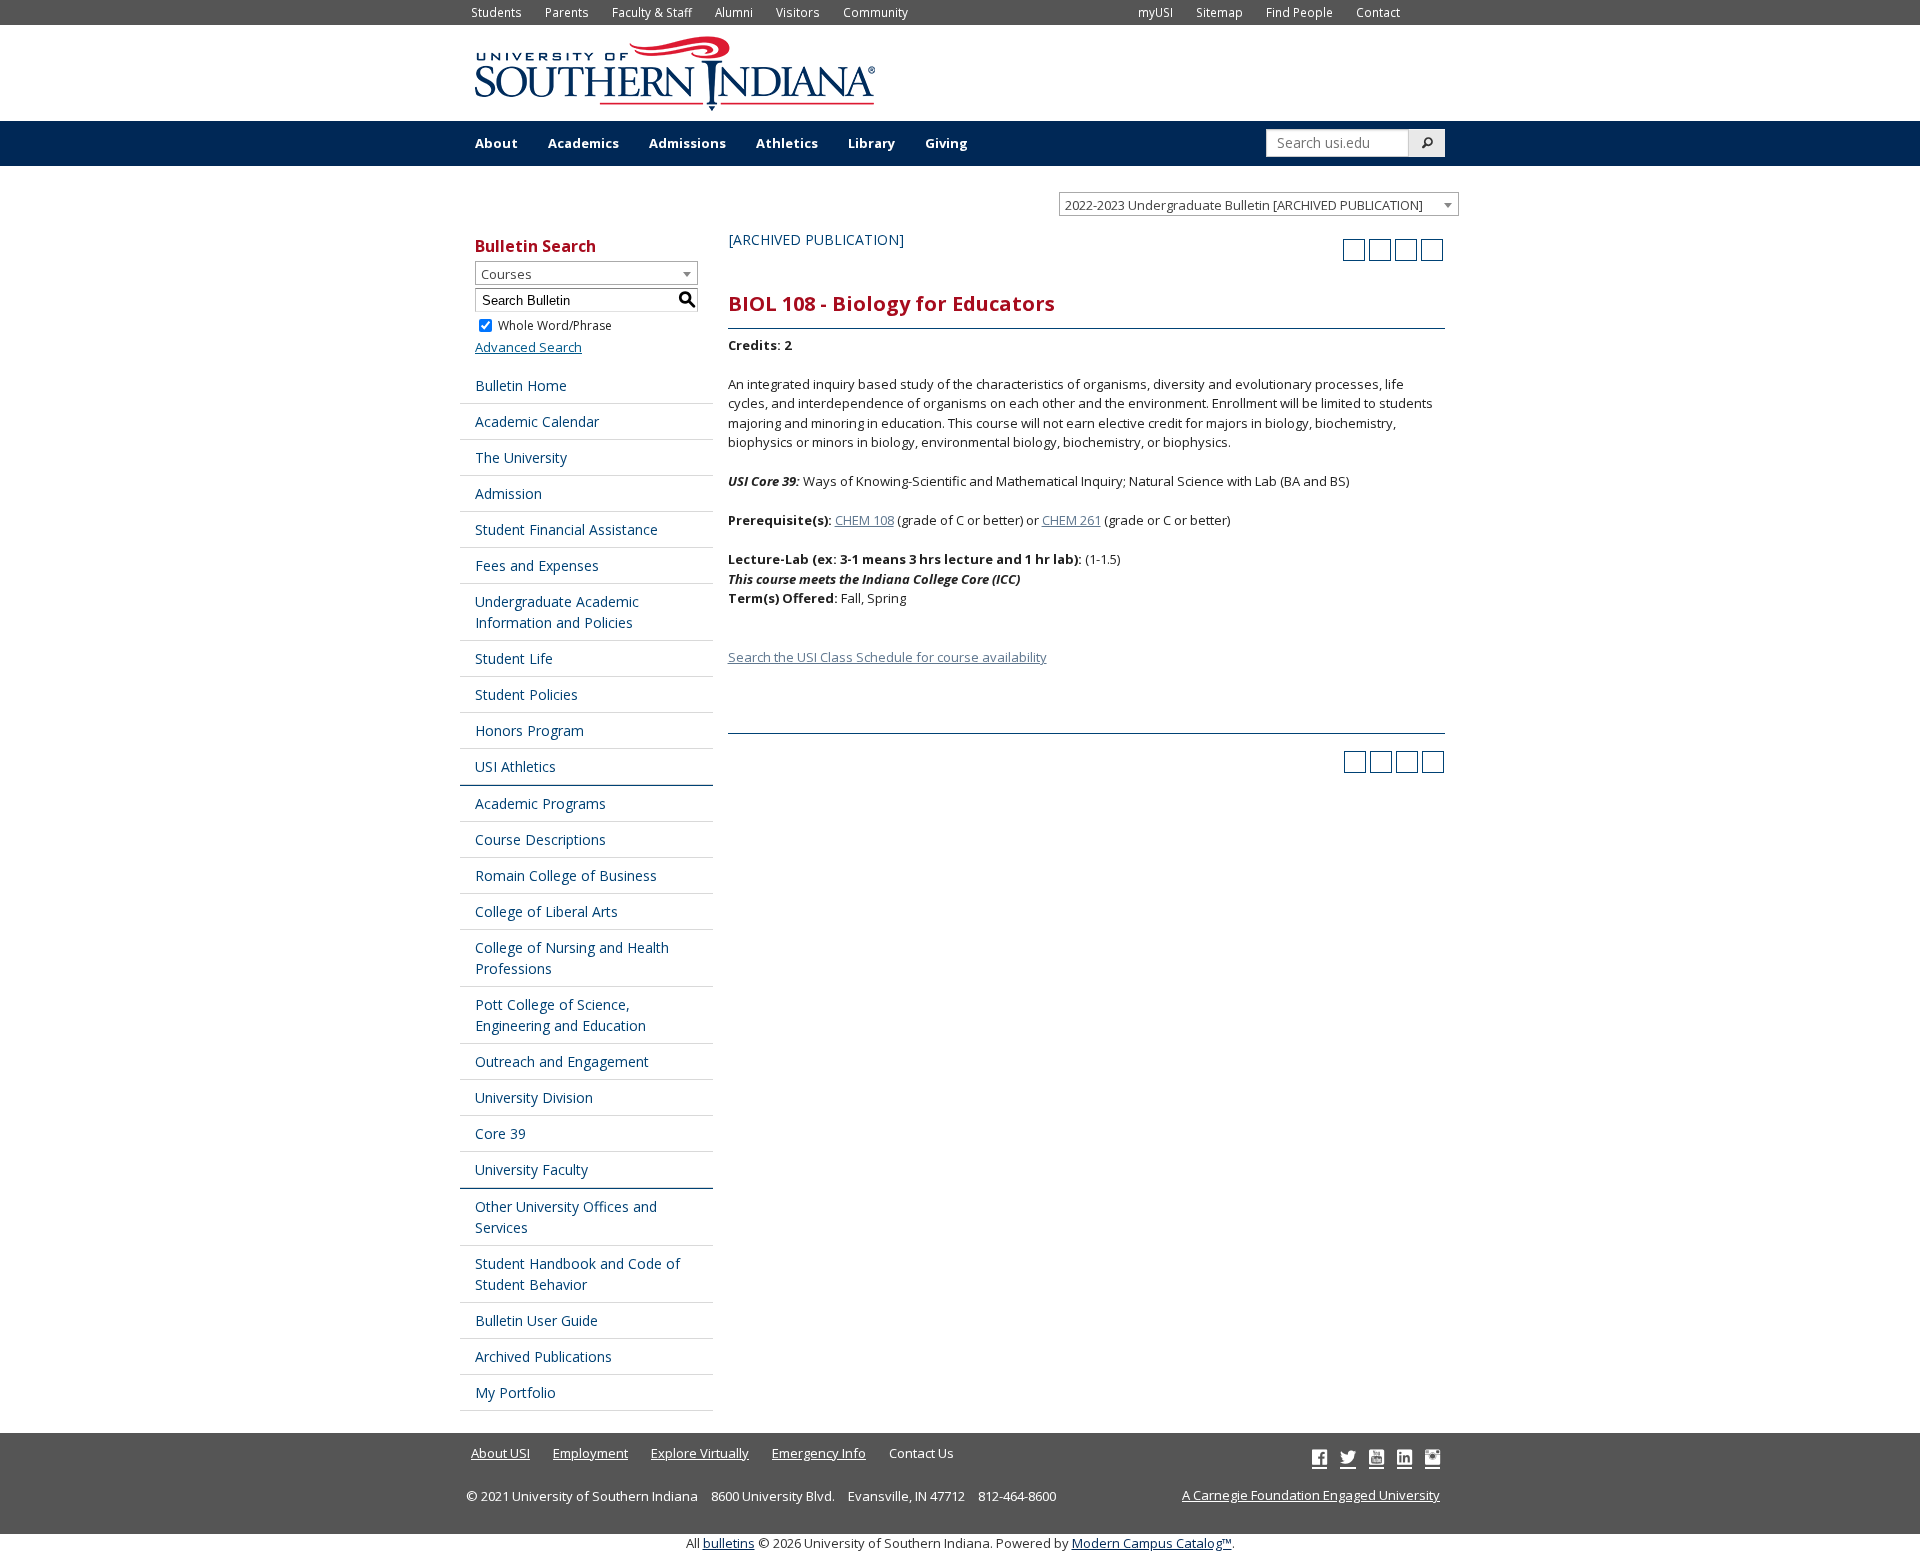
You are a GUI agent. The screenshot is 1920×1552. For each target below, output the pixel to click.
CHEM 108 (864, 520)
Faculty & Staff (652, 12)
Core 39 (500, 1133)
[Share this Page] (1380, 250)
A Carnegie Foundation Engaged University (1311, 1495)
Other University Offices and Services (566, 1217)
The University (521, 457)
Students (496, 12)
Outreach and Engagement (562, 1061)
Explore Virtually (700, 1453)
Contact (1378, 12)
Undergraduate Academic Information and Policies (557, 612)
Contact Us (921, 1453)
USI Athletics (515, 766)
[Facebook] (1319, 1457)
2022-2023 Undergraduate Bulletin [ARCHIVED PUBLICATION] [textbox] (1244, 205)
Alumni (734, 12)
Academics (583, 143)
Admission (508, 493)
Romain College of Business (566, 875)
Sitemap (1219, 12)
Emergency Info (819, 1453)
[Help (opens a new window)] (1432, 250)
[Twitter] (1348, 1457)
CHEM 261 (1071, 520)
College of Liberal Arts (546, 911)
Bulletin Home (521, 385)
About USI (500, 1453)
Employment (590, 1453)
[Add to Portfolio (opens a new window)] (1354, 250)
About (496, 143)
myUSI (1155, 12)
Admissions (687, 143)
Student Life (514, 658)
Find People (1299, 12)
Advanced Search (528, 347)
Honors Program (529, 730)
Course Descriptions (540, 839)
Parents (567, 12)
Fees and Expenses (537, 565)
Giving (946, 143)
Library (871, 143)
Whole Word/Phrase (555, 325)
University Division (534, 1097)
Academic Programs (540, 803)
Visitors (798, 12)
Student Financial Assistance (566, 529)
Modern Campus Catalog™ (1152, 1543)
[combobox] (1259, 204)
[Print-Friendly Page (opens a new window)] (1406, 250)
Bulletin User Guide (536, 1320)
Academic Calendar (537, 421)
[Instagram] (1432, 1457)
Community (875, 12)
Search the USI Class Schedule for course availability (887, 657)
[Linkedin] (1404, 1457)
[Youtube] (1376, 1457)
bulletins (729, 1543)
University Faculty (531, 1169)
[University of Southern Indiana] (675, 71)
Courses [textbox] (506, 274)
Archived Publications (543, 1356)
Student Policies (526, 694)
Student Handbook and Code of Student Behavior (577, 1274)
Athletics (787, 143)
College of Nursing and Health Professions (572, 958)
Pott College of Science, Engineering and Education (560, 1015)
